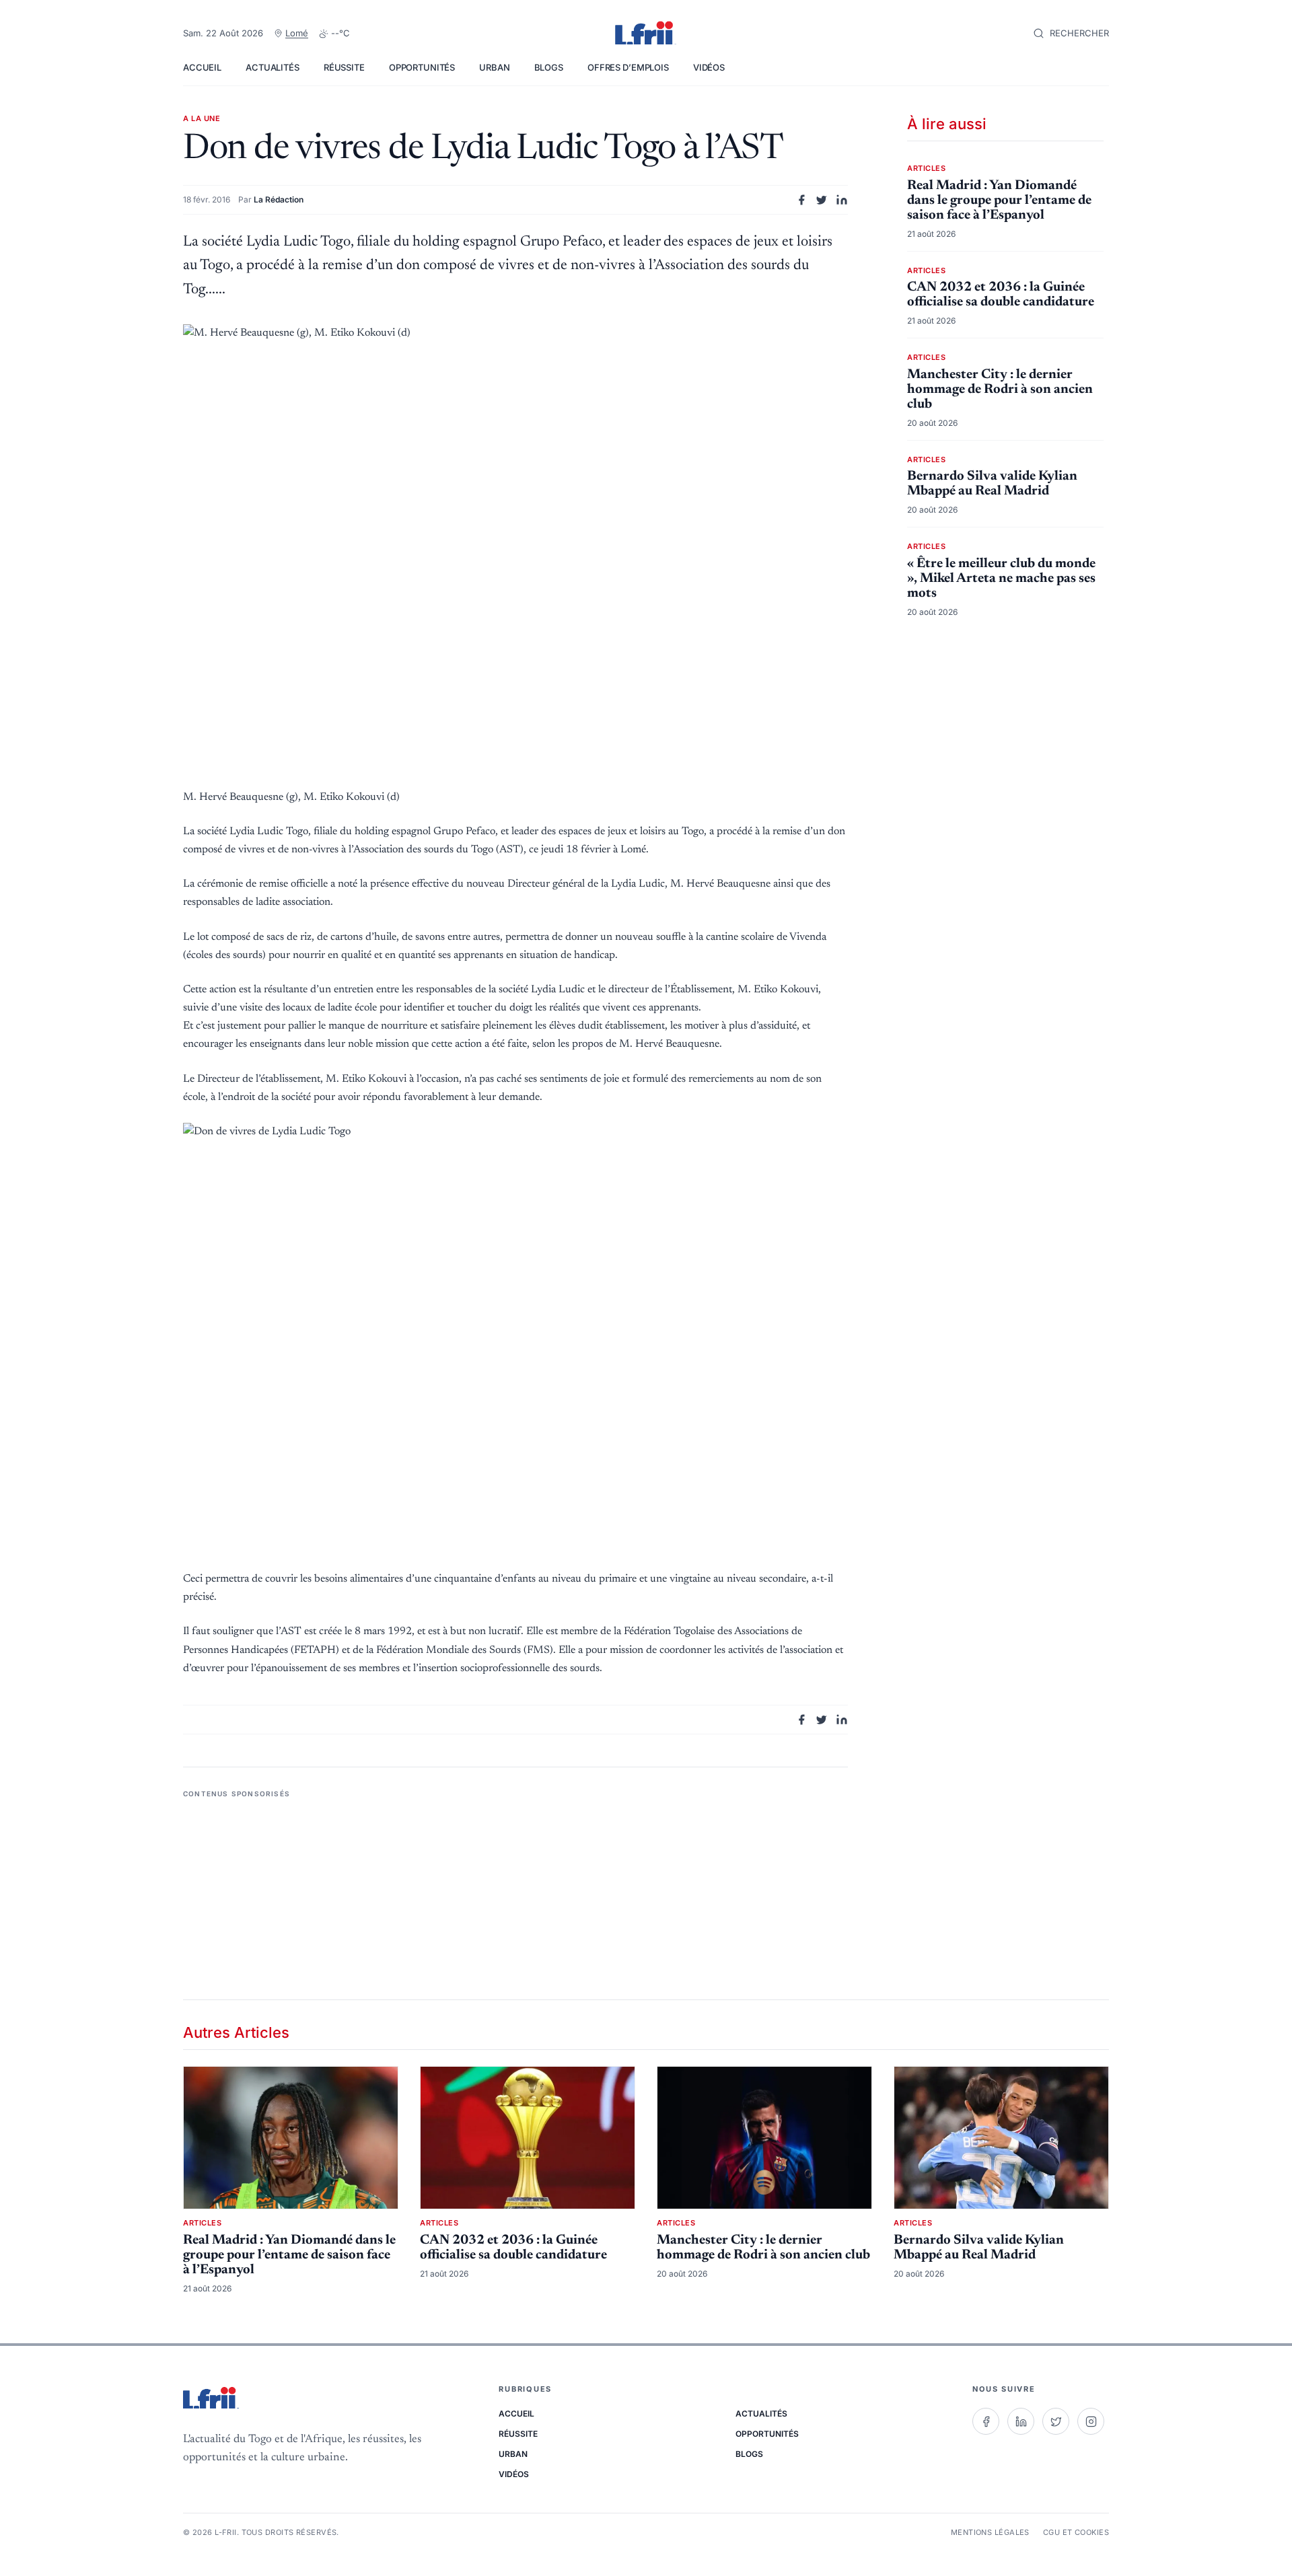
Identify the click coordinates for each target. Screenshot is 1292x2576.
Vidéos (709, 67)
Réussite (344, 67)
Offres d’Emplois (628, 67)
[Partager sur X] (822, 200)
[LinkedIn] (1021, 2421)
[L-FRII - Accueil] (646, 34)
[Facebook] (986, 2421)
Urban (494, 67)
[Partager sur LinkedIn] (842, 200)
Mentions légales (990, 2532)
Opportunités (422, 67)
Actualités (273, 67)
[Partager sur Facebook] (801, 200)
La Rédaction (279, 199)
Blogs (549, 67)
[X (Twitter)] (1056, 2421)
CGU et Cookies (1076, 2532)
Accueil (202, 67)
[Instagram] (1091, 2421)
